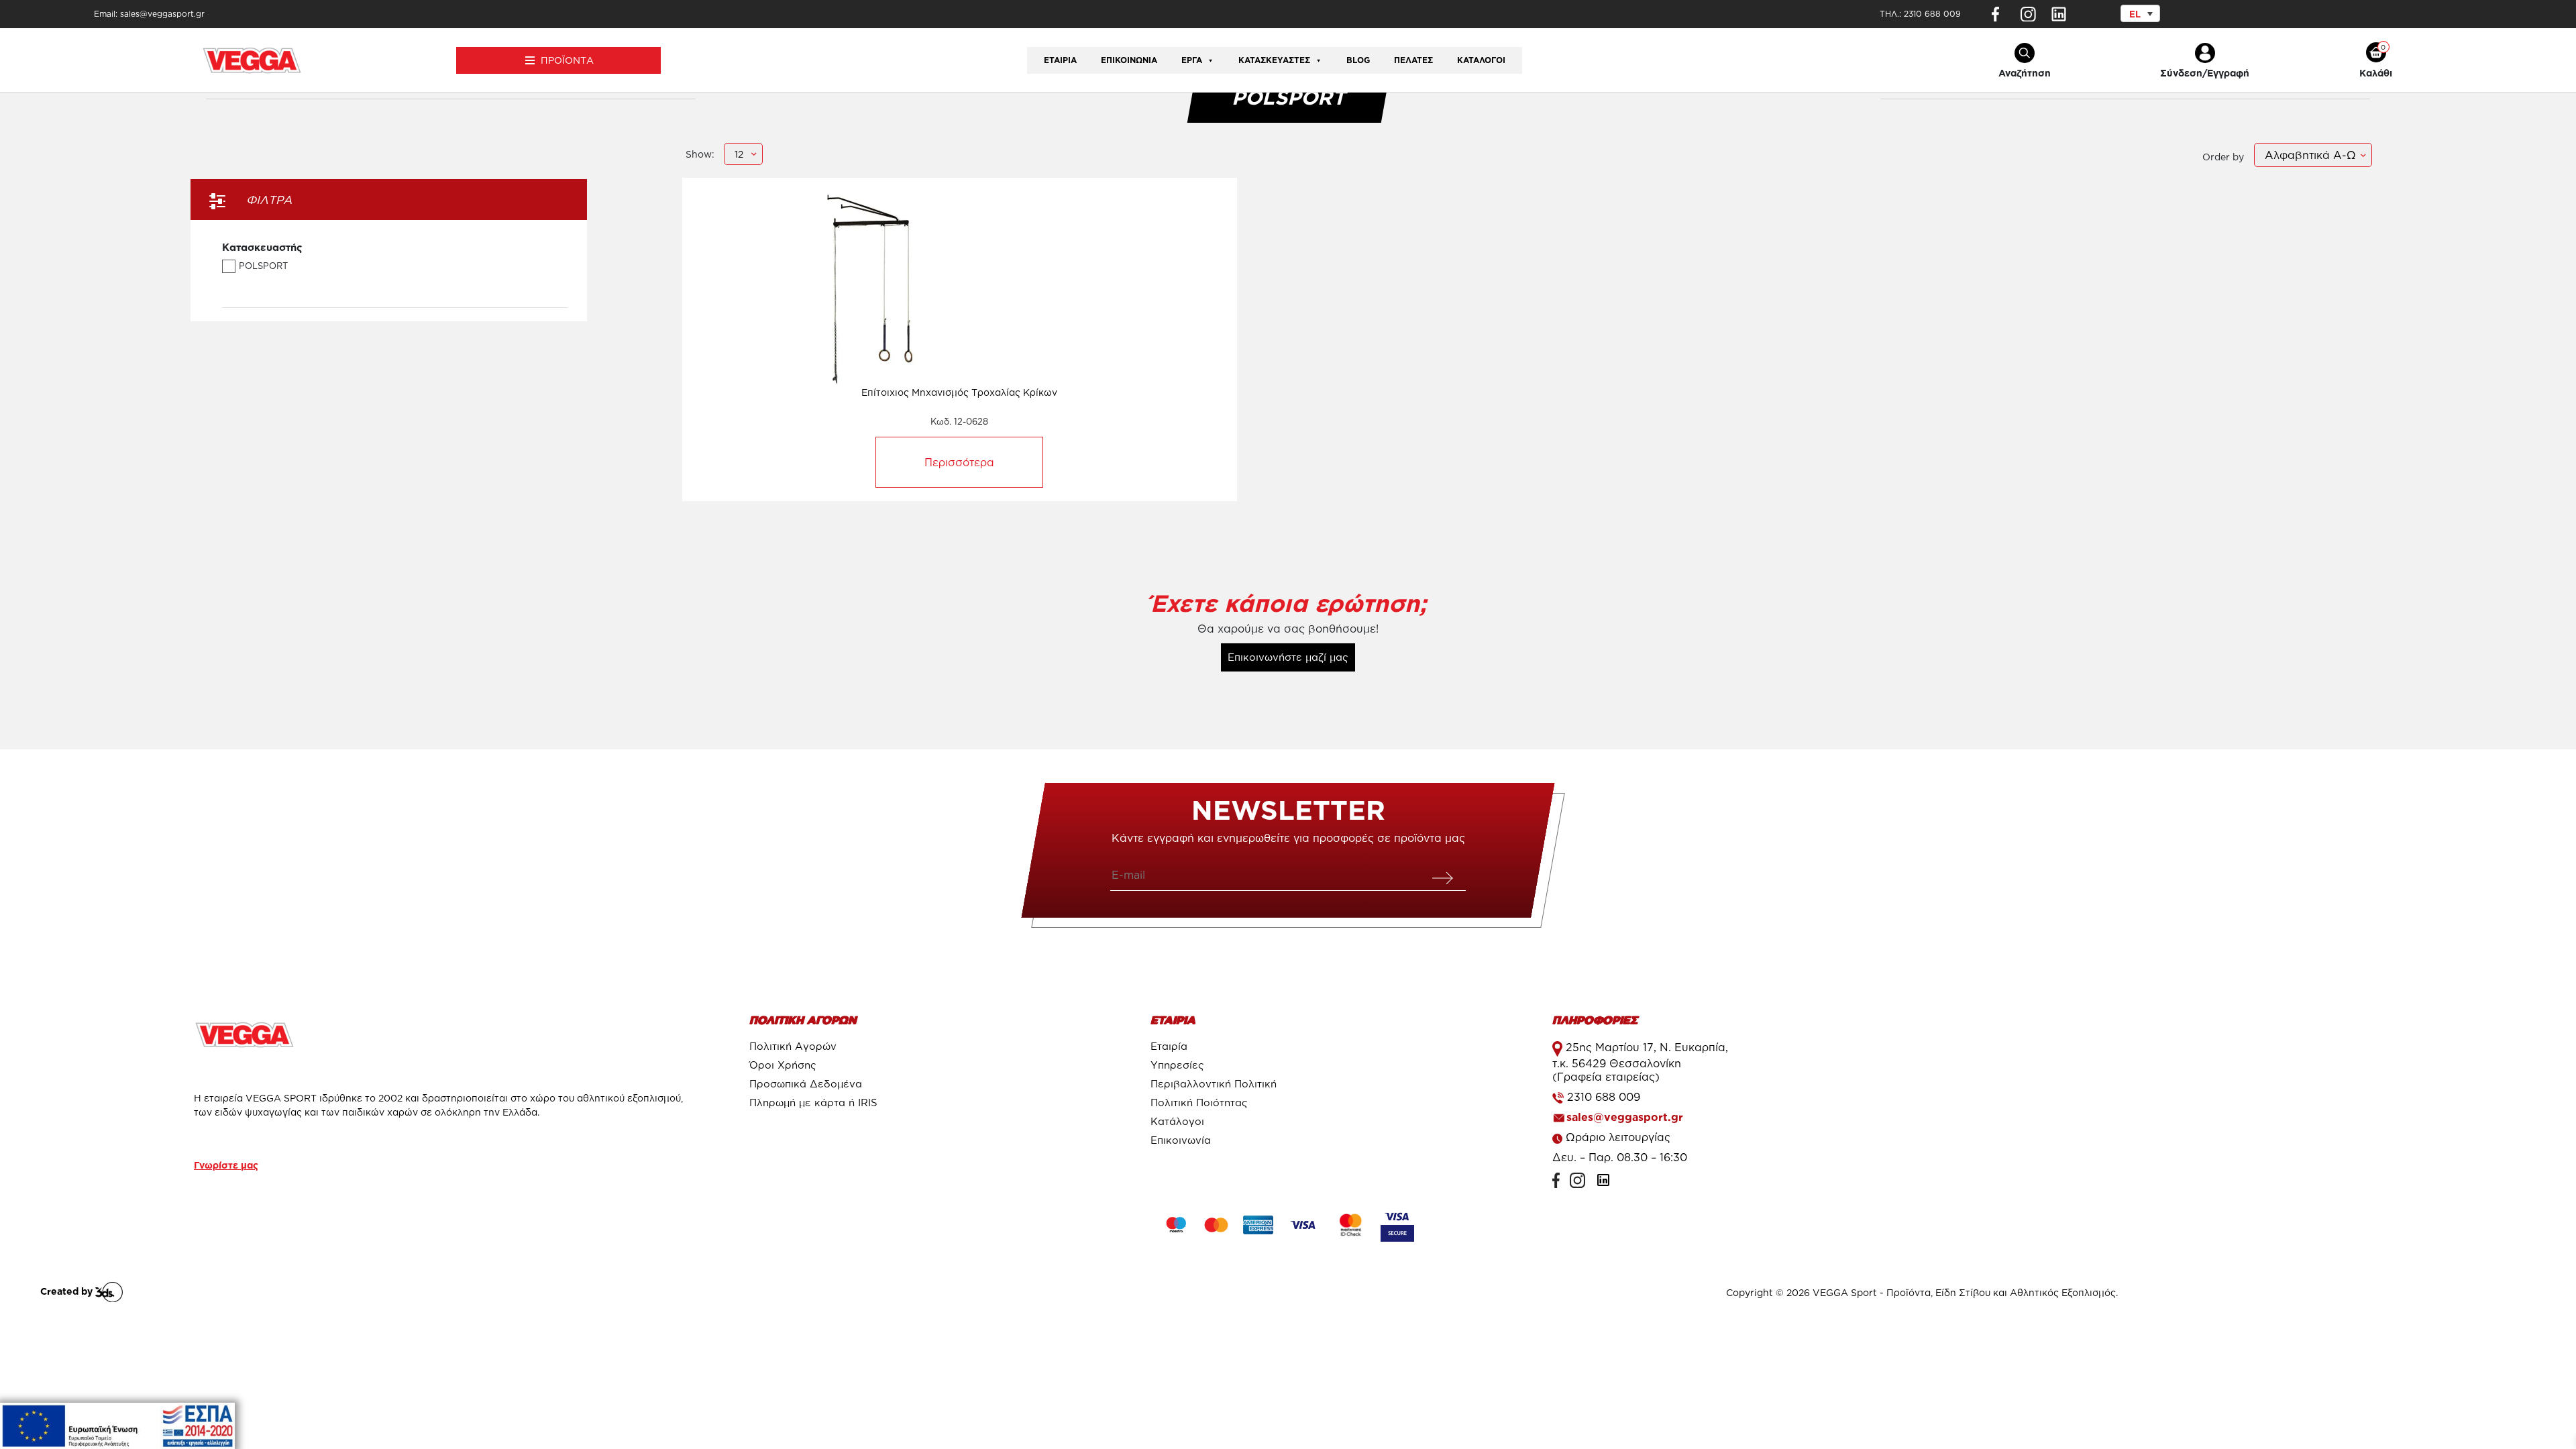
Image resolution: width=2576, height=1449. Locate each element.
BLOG (1358, 60)
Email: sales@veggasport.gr (149, 14)
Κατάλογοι (1481, 60)
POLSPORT (263, 266)
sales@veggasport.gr (1625, 1117)
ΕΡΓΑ (1192, 60)
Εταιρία (1060, 60)
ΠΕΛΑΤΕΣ (1413, 60)
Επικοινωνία (1129, 60)
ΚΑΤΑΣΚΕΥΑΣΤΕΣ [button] (1274, 60)
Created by (68, 1291)
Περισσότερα (959, 462)
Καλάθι (2376, 73)
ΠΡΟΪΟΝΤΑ (567, 60)
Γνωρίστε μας (226, 1165)
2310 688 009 (1932, 14)
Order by (2223, 157)
